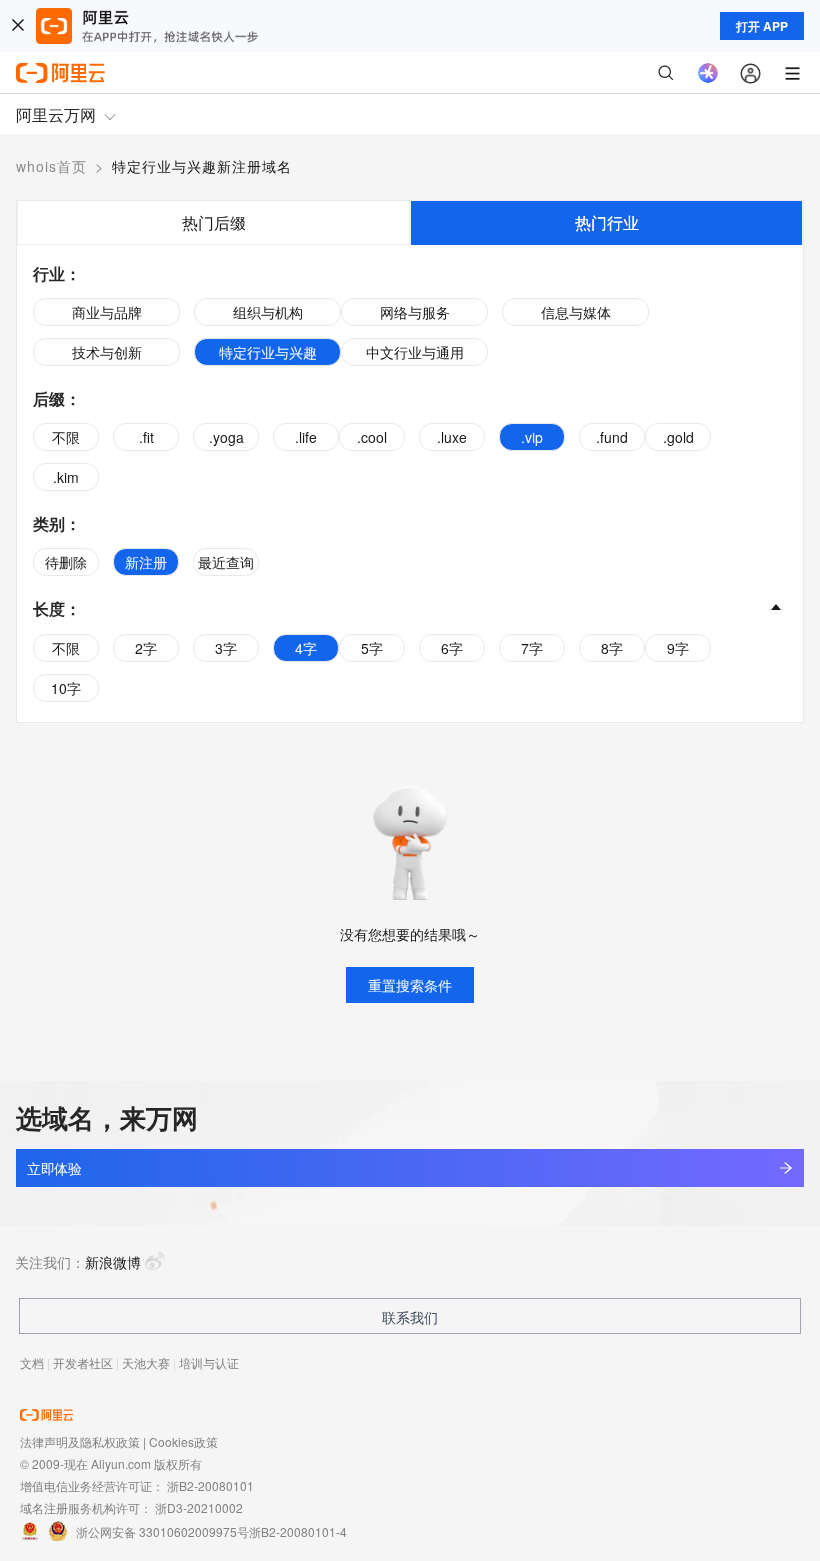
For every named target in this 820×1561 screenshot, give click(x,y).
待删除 (66, 562)
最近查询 (226, 562)
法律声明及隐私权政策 (80, 1441)
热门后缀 (214, 222)
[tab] (213, 222)
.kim (66, 477)
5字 (372, 648)
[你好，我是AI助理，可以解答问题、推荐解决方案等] (708, 73)
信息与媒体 (576, 312)
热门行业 (607, 222)
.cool (372, 437)
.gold (678, 437)
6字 (452, 648)
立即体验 (54, 1168)
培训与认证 (209, 1362)
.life (306, 437)
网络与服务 (415, 312)
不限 (66, 437)
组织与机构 (268, 312)
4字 (306, 648)
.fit (146, 437)
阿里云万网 (56, 114)
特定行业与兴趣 (268, 352)
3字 (226, 648)
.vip (532, 437)
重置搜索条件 (410, 985)
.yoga (226, 437)
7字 (532, 648)
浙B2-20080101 (210, 1485)
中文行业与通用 (415, 352)
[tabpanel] (410, 483)
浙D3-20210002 (199, 1507)
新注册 (146, 562)
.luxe (452, 437)
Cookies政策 (183, 1441)
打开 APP (762, 26)
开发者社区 (83, 1362)
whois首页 (51, 166)
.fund (612, 437)
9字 (678, 648)
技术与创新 (107, 352)
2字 (146, 648)
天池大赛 (146, 1362)
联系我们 (410, 1317)
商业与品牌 (107, 312)
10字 (66, 688)
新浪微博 (113, 1262)
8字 (612, 648)
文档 (32, 1362)
